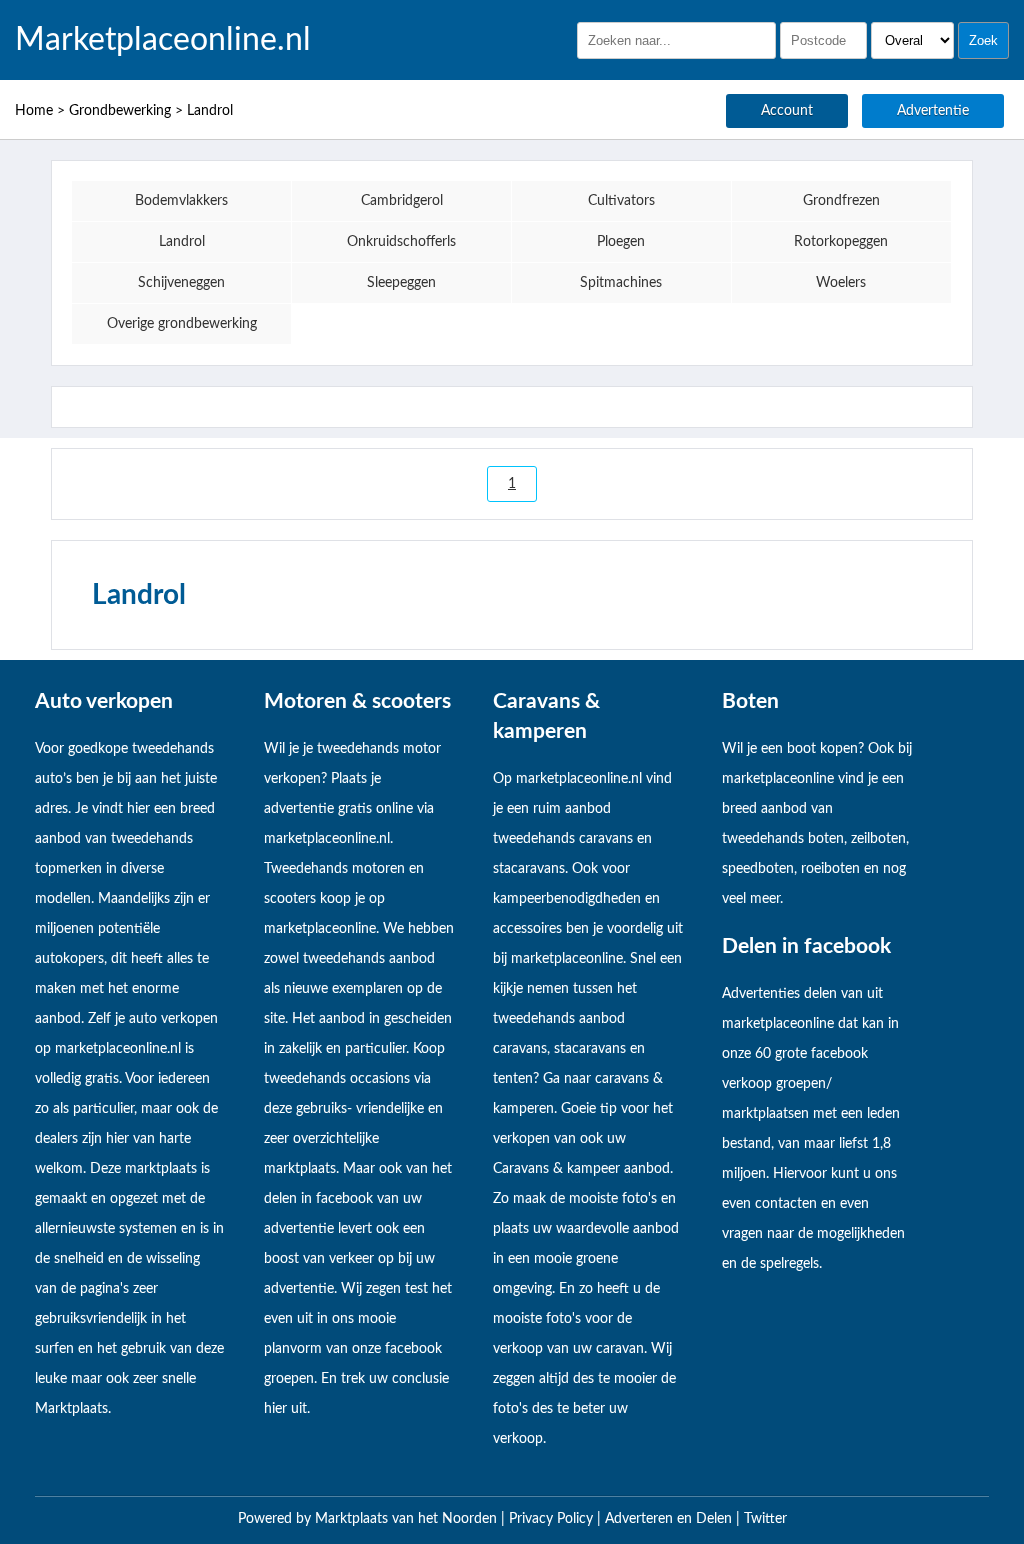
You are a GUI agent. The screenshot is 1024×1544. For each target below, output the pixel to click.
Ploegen (621, 242)
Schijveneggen (181, 283)
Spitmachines (621, 283)
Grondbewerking (120, 111)
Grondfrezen (841, 201)
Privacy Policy (553, 1519)
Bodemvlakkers (181, 201)
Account (787, 111)
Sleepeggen (401, 283)
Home (34, 111)
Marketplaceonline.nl (163, 40)
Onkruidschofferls (401, 242)
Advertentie (933, 111)
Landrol (210, 111)
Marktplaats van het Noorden (408, 1519)
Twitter (765, 1519)
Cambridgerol (402, 201)
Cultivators (621, 201)
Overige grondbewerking (182, 324)
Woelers (841, 283)
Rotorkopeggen (841, 242)
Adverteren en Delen (668, 1519)
